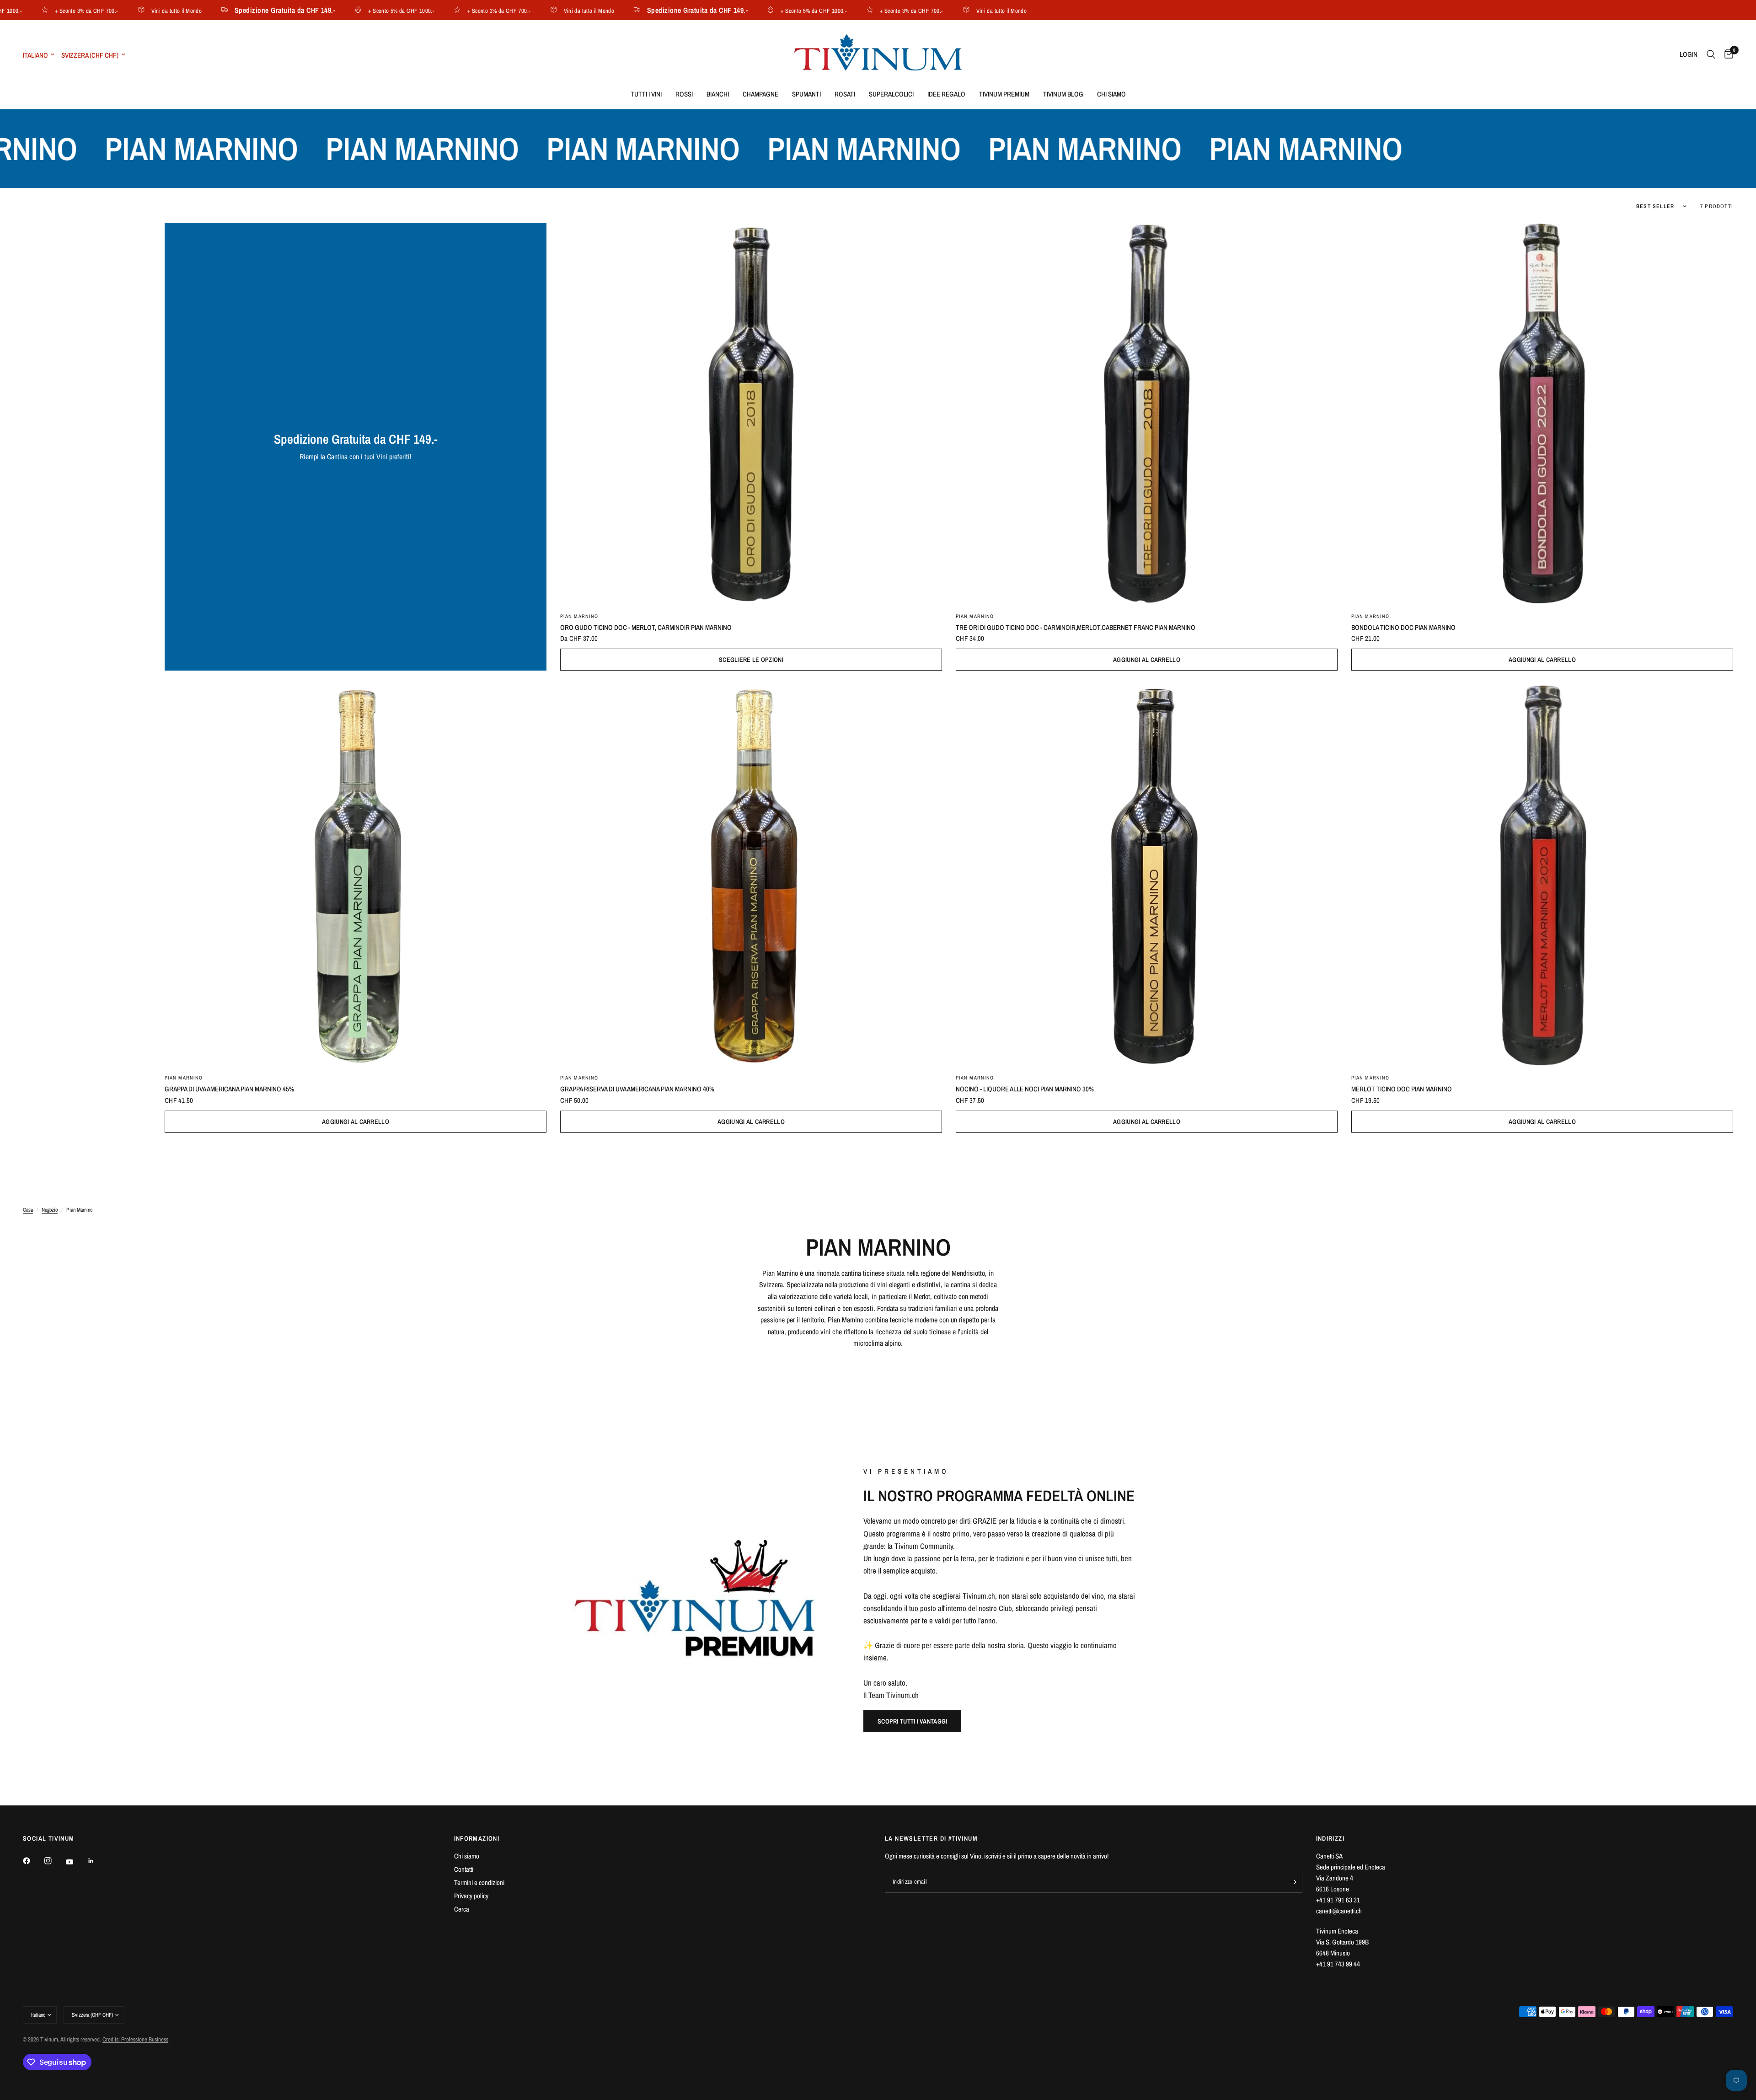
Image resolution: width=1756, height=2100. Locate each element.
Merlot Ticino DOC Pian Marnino (1402, 1089)
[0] (1727, 54)
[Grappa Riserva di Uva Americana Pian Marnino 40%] (751, 875)
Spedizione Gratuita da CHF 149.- (220, 10)
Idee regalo (946, 94)
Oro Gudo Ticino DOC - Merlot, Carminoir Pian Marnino (646, 627)
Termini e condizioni (479, 1882)
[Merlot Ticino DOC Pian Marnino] (1542, 875)
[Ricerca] (1711, 54)
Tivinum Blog (1063, 94)
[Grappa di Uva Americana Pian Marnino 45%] (356, 875)
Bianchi (718, 94)
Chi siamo (1111, 94)
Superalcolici (891, 94)
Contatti (464, 1869)
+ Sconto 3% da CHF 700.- (434, 10)
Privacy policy (471, 1896)
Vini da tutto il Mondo (112, 10)
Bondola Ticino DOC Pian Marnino (1403, 627)
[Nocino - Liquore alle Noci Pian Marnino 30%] (1147, 875)
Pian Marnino (579, 616)
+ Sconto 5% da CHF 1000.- (337, 10)
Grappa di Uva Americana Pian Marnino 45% (229, 1089)
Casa (28, 1210)
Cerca (462, 1909)
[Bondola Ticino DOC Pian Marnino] (1542, 414)
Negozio (50, 1210)
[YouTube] (76, 1862)
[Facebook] (33, 1861)
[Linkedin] (97, 1861)
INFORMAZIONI (477, 1838)
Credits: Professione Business (135, 2039)
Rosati (845, 94)
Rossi (684, 94)
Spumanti (806, 94)
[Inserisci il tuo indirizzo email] (1293, 1882)
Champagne (760, 94)
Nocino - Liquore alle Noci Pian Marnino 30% (1025, 1089)
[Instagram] (54, 1861)
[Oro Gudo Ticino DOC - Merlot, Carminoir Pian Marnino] (751, 414)
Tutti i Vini (646, 94)
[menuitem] (646, 94)
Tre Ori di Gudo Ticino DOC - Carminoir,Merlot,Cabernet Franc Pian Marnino (1076, 627)
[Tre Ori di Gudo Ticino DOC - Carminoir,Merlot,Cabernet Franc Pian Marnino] (1147, 414)
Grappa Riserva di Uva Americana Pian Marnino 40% (637, 1089)
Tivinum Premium (1004, 94)
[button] (912, 1721)
